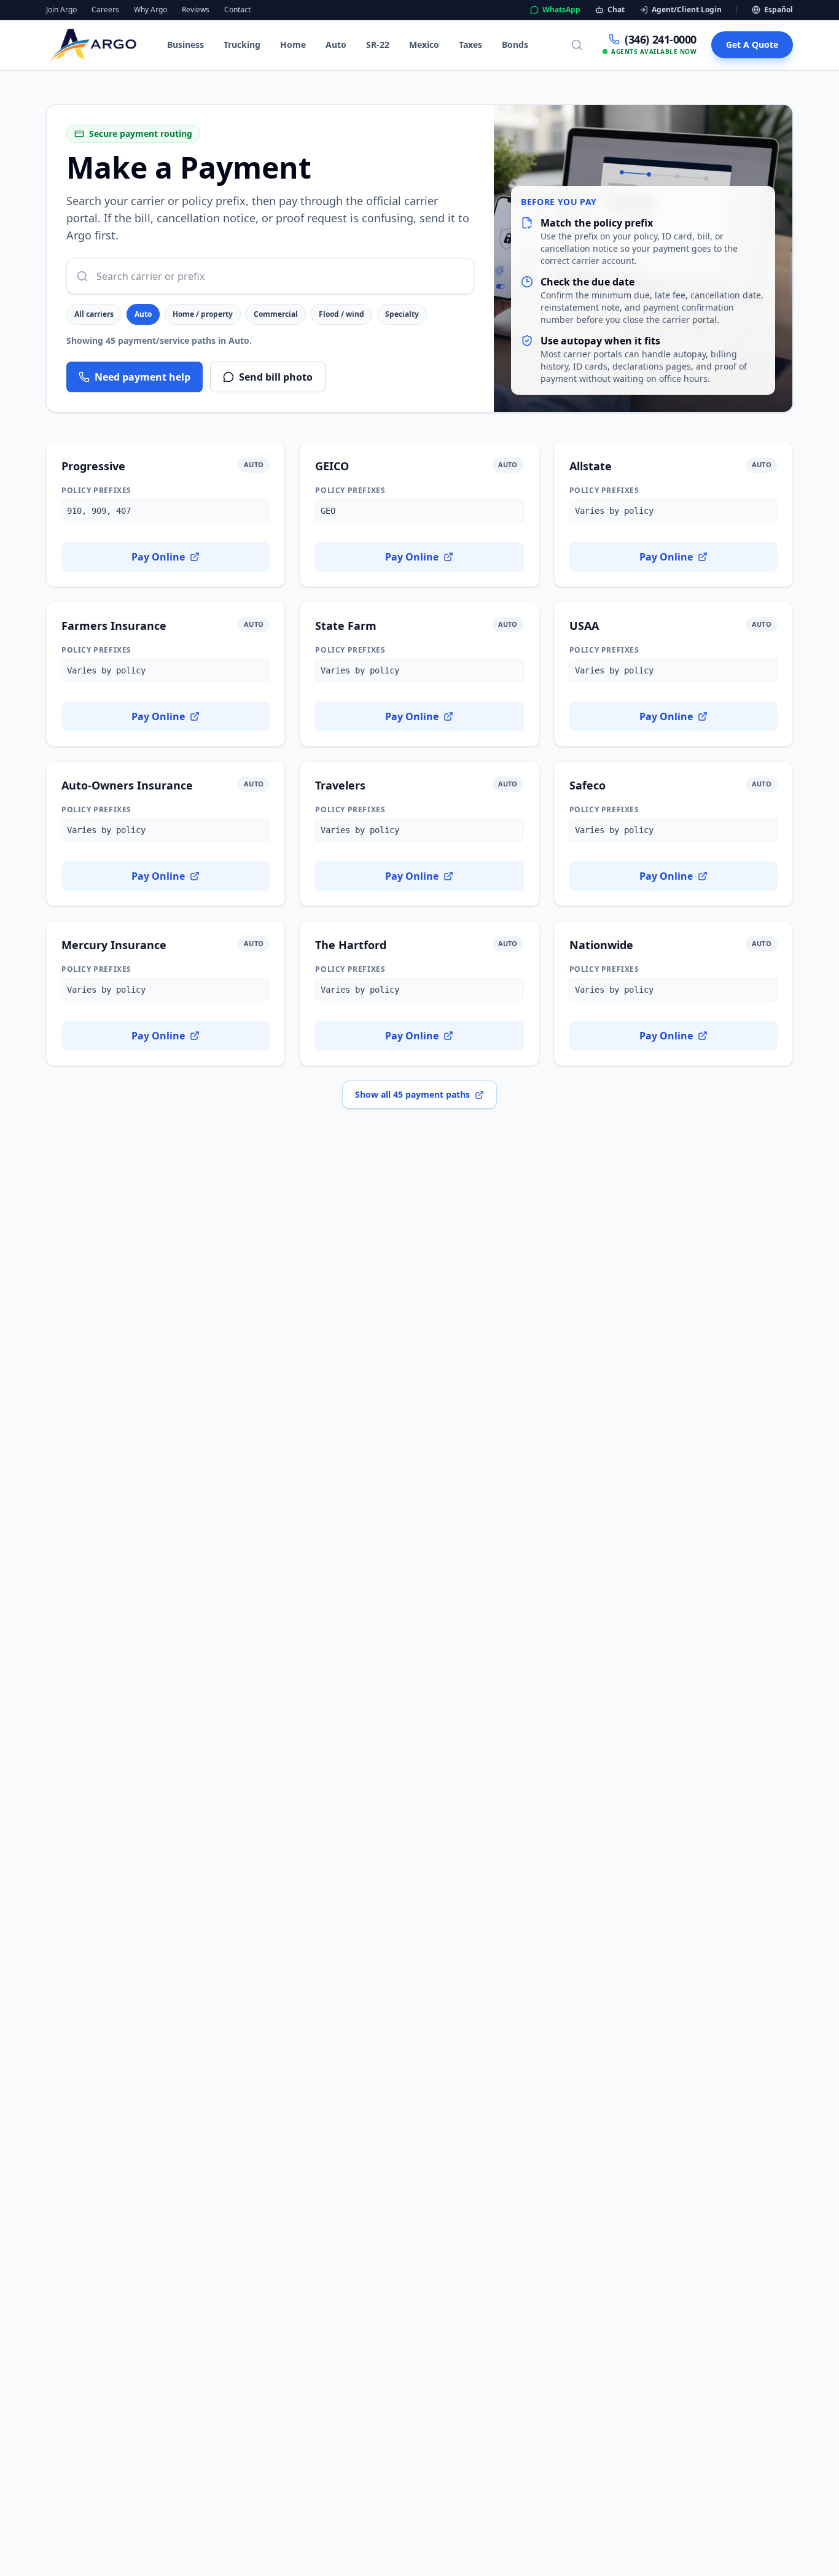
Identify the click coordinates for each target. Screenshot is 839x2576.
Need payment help (142, 377)
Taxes (470, 45)
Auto (336, 45)
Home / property (203, 314)
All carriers (94, 314)
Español (779, 10)
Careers (105, 10)
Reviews (196, 10)
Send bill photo (276, 377)
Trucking (242, 45)
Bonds (515, 45)
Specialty (402, 314)
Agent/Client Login (687, 10)
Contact (237, 10)
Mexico (424, 45)
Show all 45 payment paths (412, 1094)
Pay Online (158, 557)
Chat (616, 10)
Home (293, 45)
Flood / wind (341, 314)
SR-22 (378, 45)
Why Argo (150, 10)
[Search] (577, 45)
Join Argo (61, 10)
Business (185, 45)
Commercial (276, 314)
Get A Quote (752, 45)
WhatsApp (561, 10)
